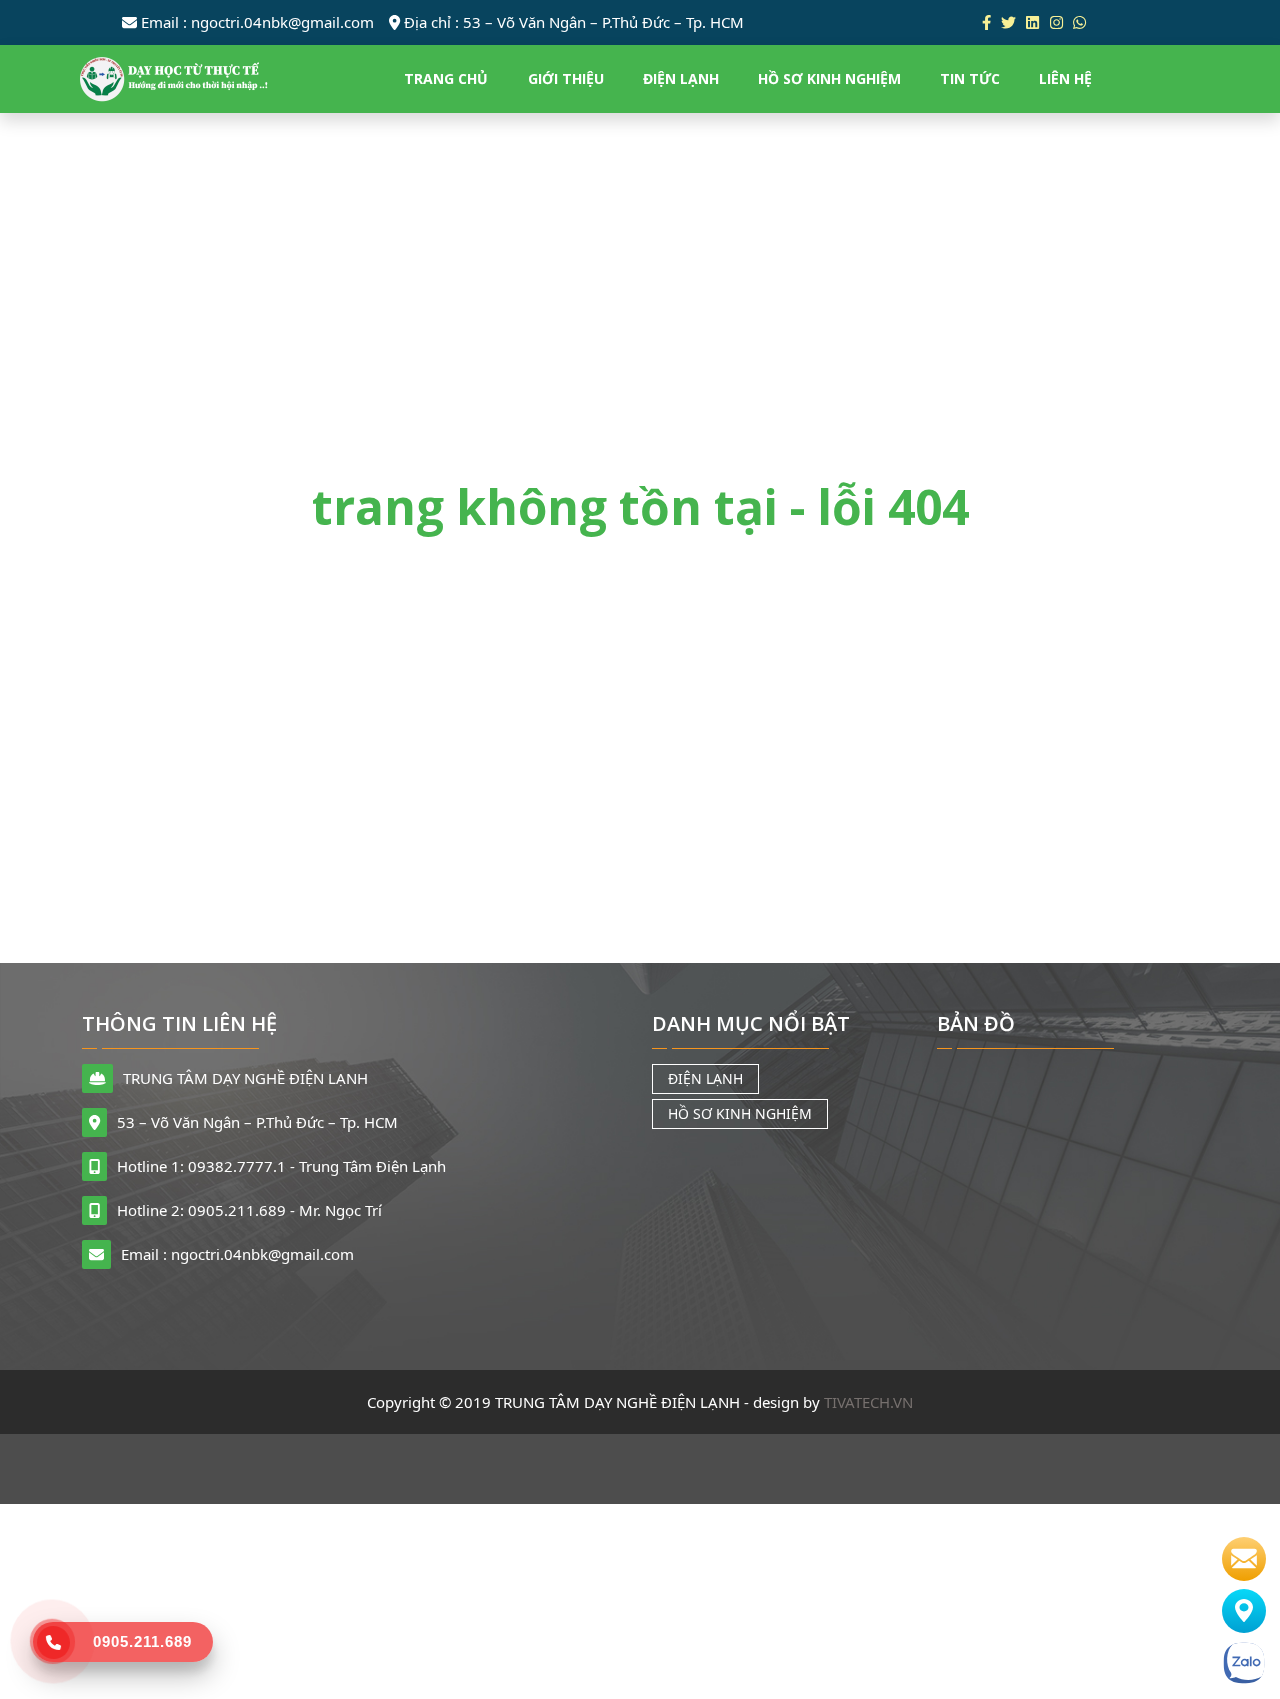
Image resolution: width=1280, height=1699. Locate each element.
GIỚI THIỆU (565, 78)
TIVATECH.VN (868, 1402)
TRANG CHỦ (446, 78)
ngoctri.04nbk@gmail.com (257, 22)
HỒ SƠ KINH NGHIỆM (829, 78)
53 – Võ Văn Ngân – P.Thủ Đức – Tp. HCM (574, 22)
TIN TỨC (970, 78)
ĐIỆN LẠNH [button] (680, 78)
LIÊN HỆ (1065, 78)
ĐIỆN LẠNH (705, 1078)
